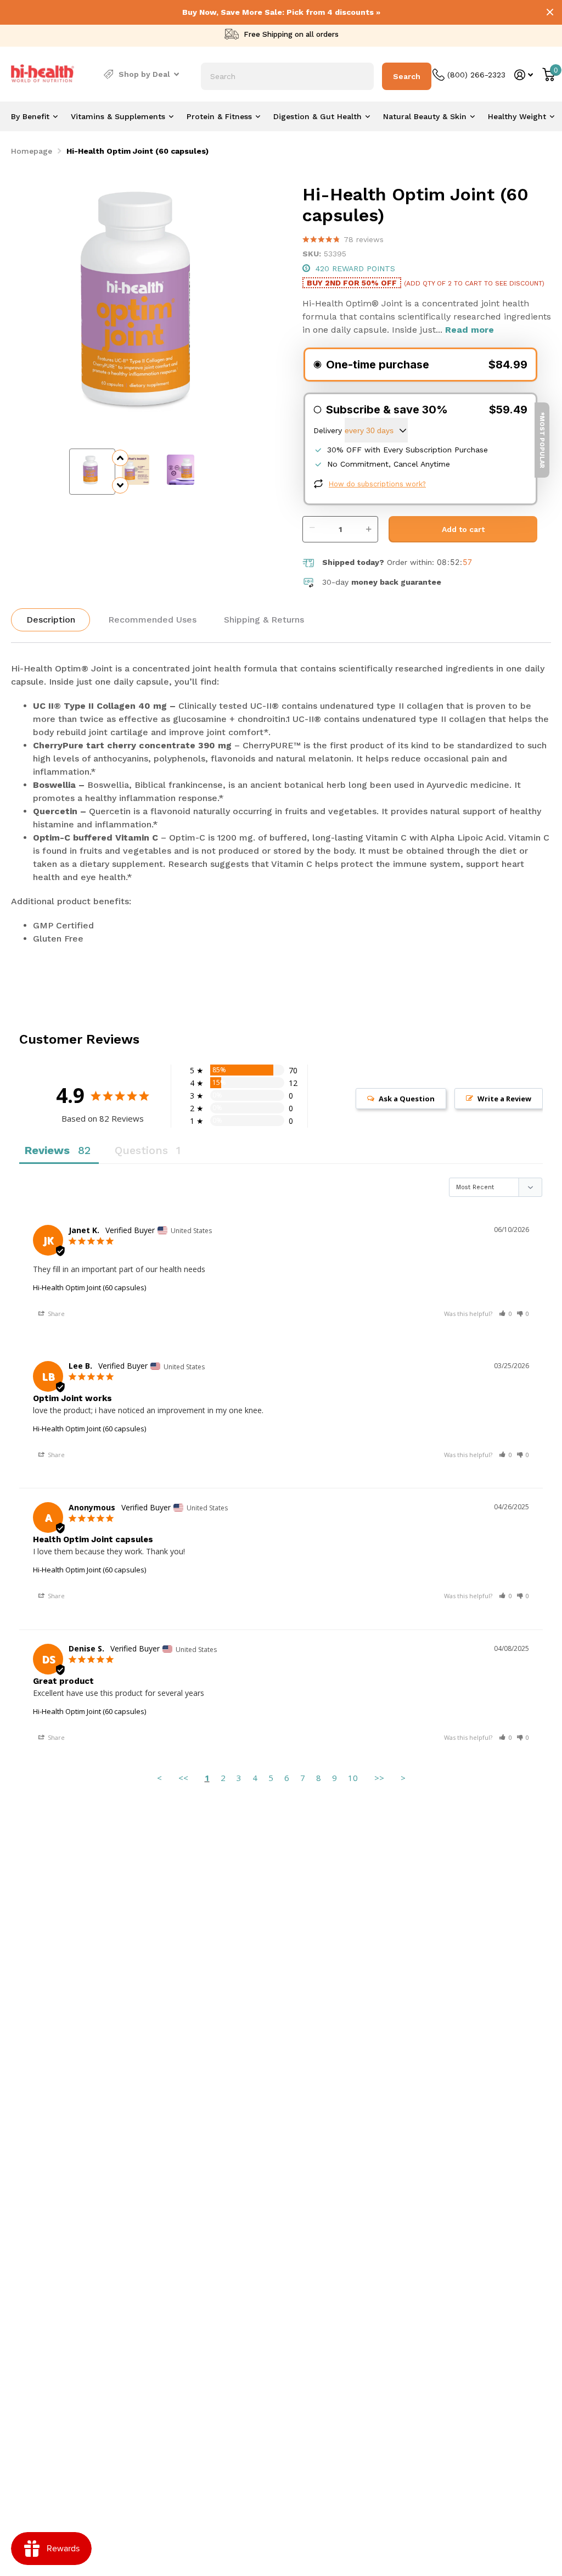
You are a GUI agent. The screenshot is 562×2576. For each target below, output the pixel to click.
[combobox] (287, 76)
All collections (34, 116)
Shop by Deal (144, 74)
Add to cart (463, 529)
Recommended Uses (152, 620)
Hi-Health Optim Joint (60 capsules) (89, 1287)
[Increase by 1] (371, 523)
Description (51, 620)
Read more (470, 330)
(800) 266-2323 (476, 75)
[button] (505, 1314)
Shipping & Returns (264, 620)
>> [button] (379, 1778)
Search (407, 76)
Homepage (32, 151)
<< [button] (183, 1778)
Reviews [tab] (47, 1150)
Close (550, 12)
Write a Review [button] (504, 1099)
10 (353, 1778)
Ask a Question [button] (407, 1099)
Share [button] (55, 1314)
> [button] (403, 1778)
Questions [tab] (141, 1150)
